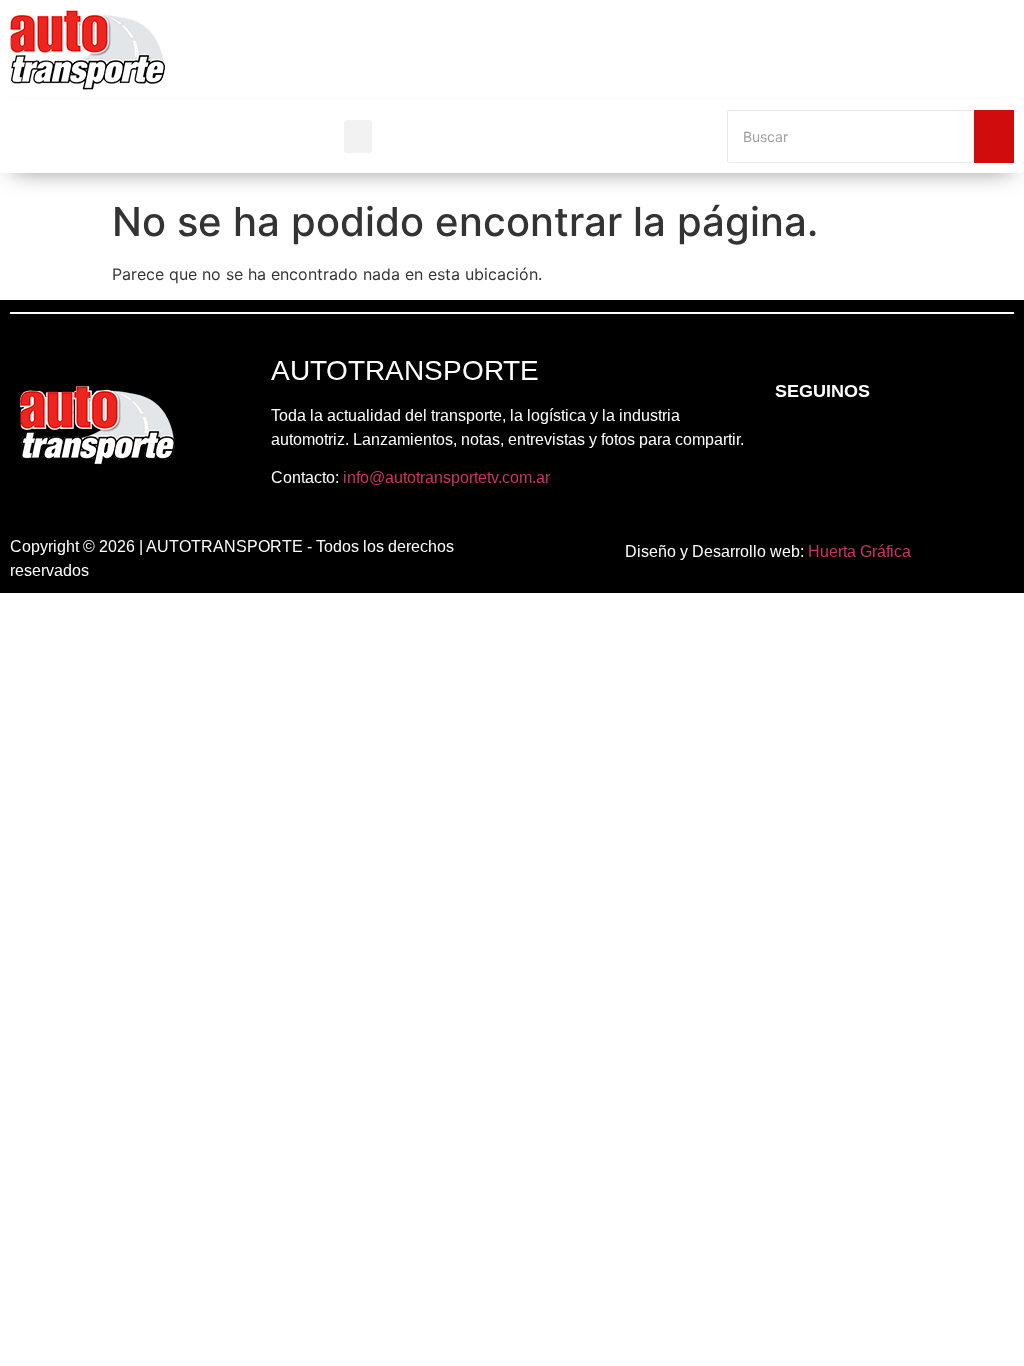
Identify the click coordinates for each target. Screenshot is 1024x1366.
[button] (358, 136)
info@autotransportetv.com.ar (446, 477)
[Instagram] (843, 445)
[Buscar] (994, 136)
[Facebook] (788, 445)
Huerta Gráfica (859, 551)
